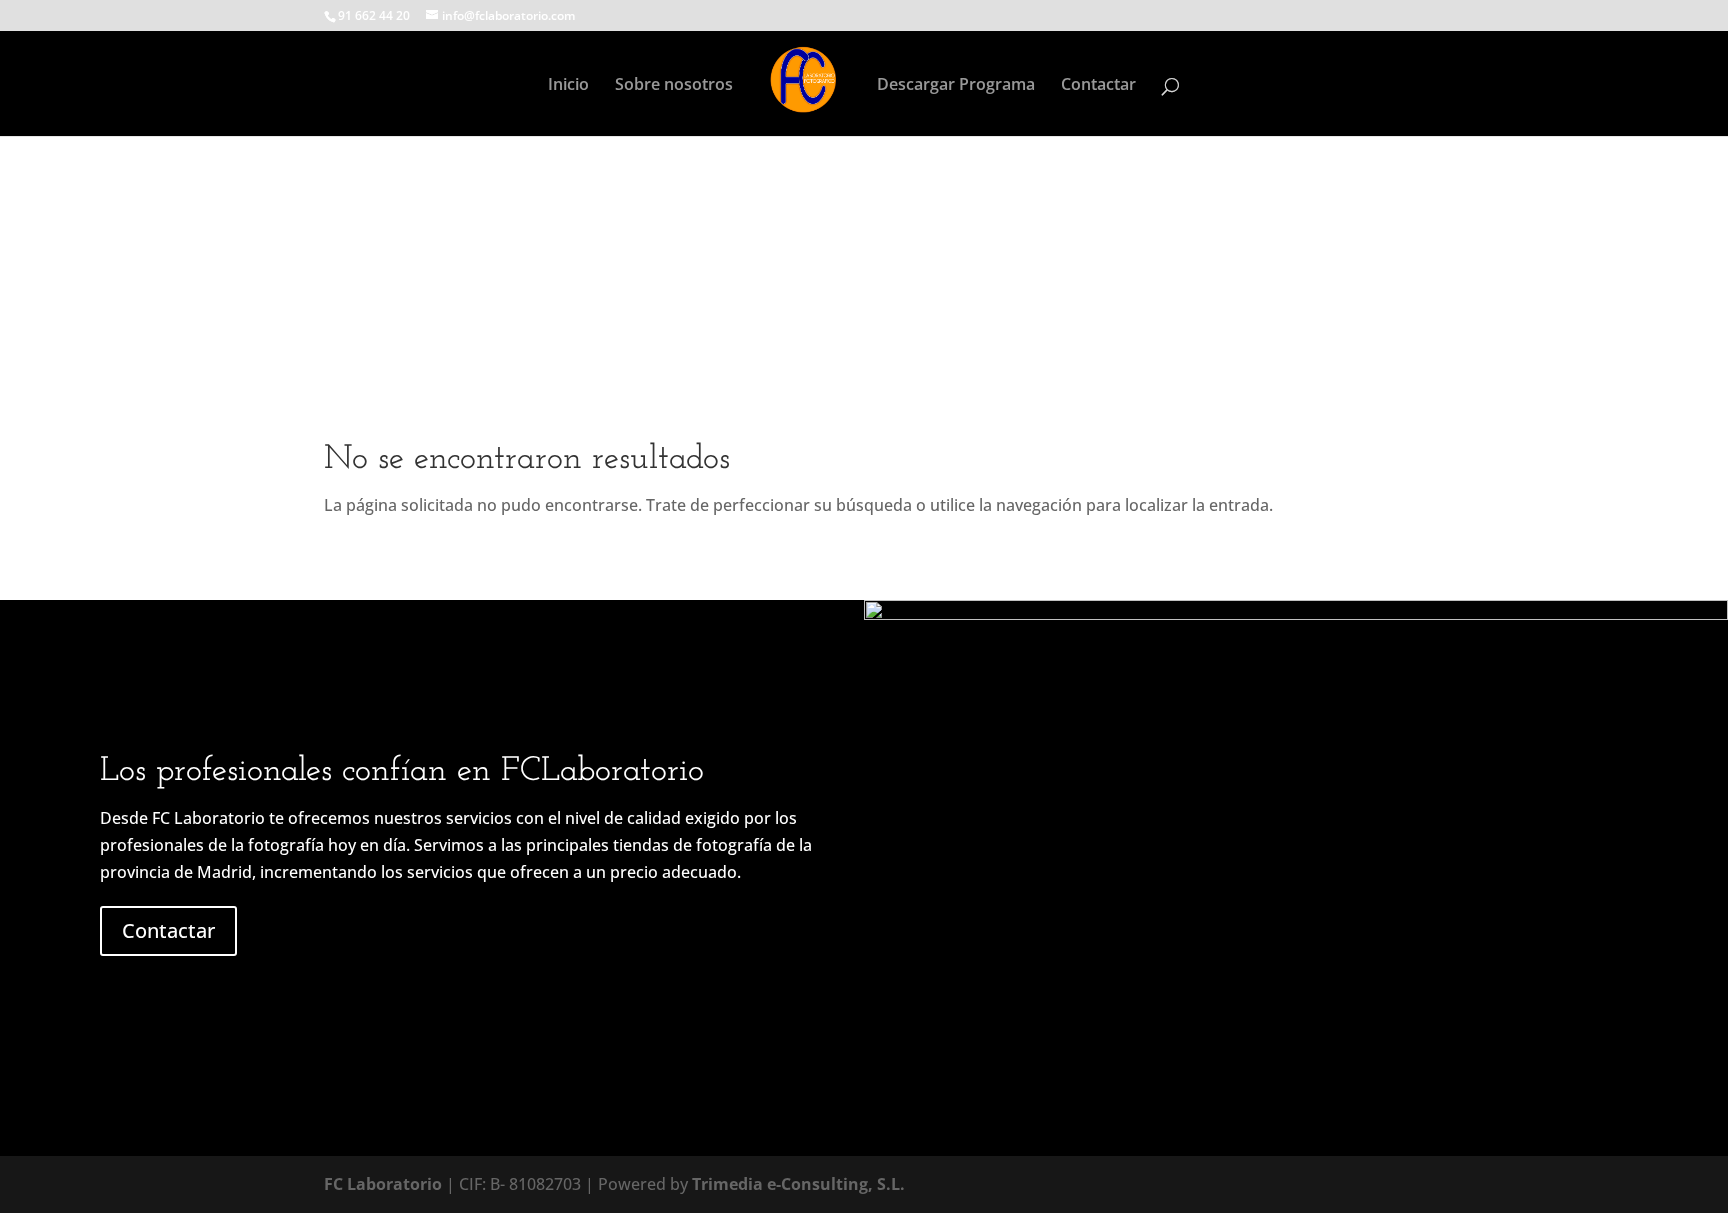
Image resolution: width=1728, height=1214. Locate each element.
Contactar (1098, 86)
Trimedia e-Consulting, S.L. (798, 1184)
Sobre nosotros (674, 86)
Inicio (568, 86)
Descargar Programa (956, 86)
